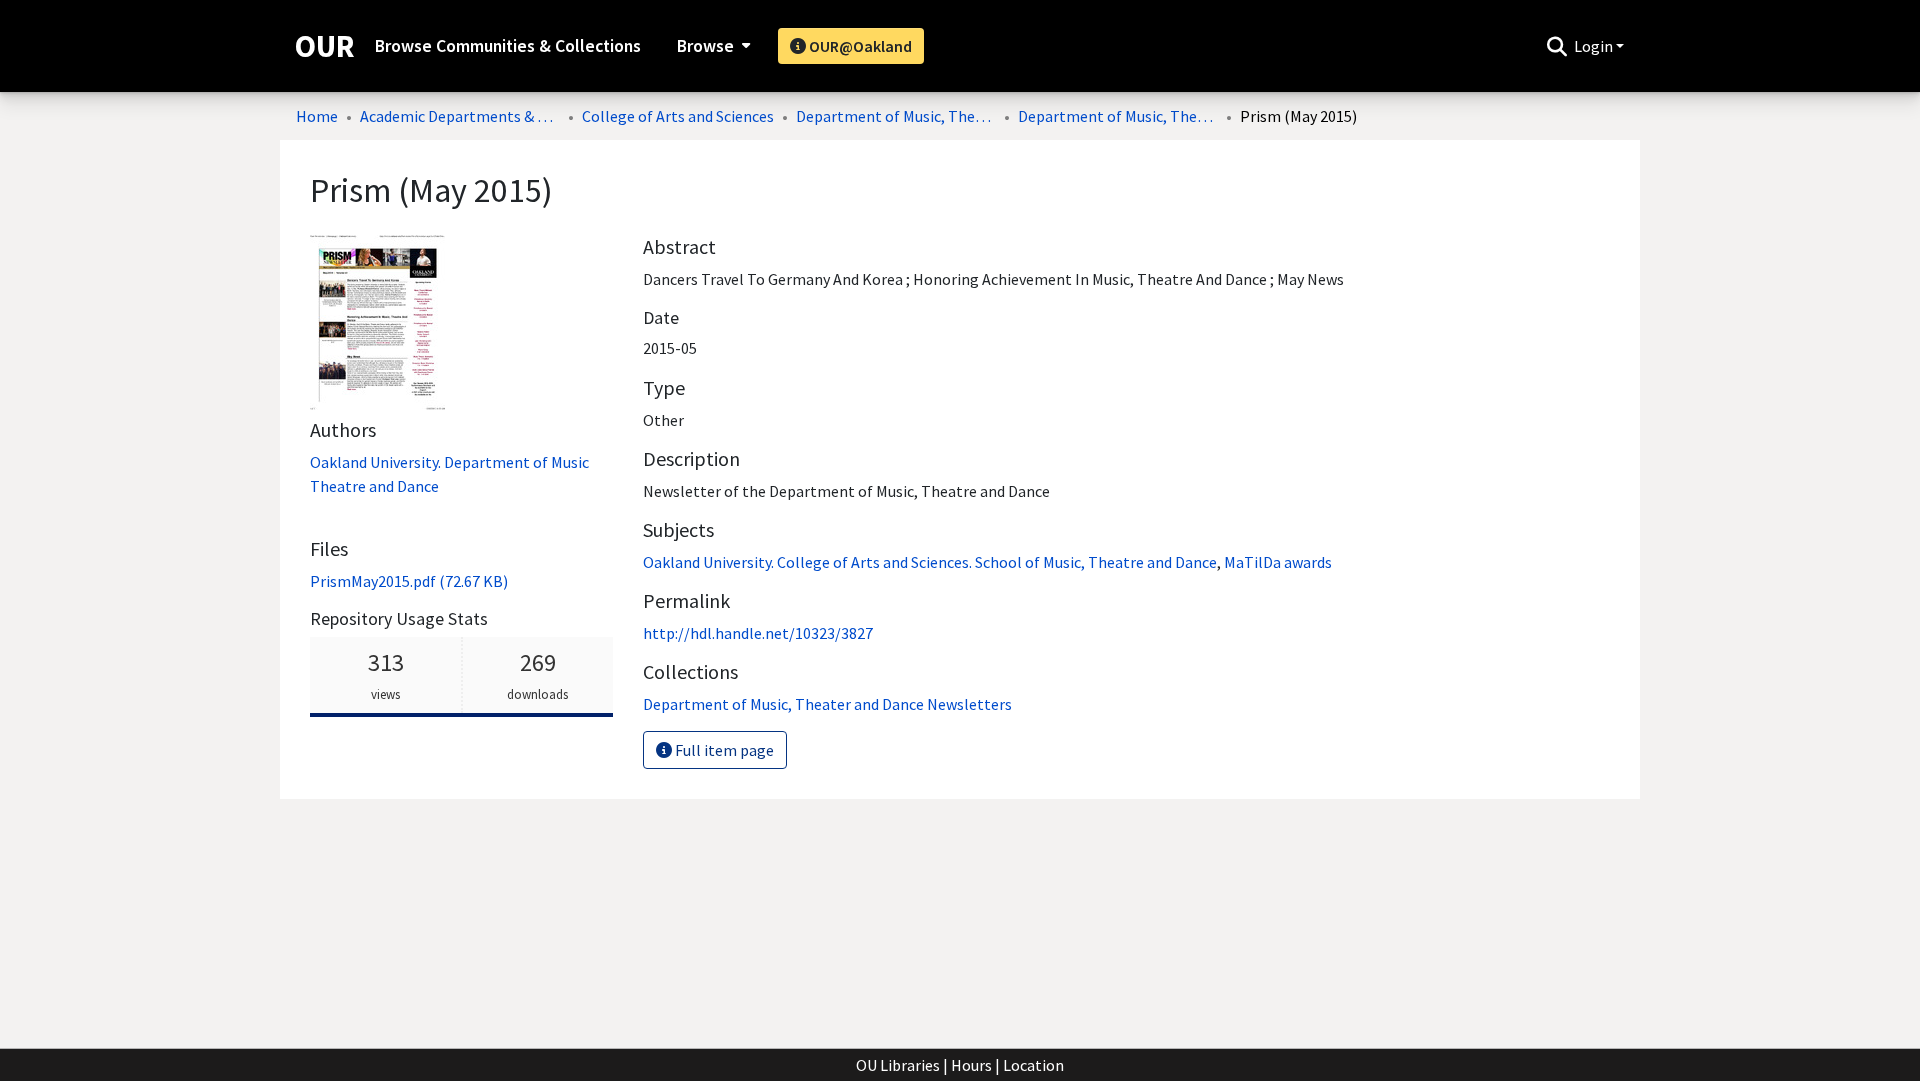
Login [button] (1595, 46)
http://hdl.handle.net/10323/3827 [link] (758, 633)
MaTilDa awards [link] (1278, 562)
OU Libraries (898, 1065)
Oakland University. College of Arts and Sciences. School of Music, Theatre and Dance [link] (930, 562)
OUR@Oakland (859, 46)
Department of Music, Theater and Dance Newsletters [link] (1118, 116)
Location (1033, 1065)
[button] (1556, 46)
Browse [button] (705, 46)
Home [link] (317, 116)
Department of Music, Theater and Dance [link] (896, 116)
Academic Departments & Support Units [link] (460, 116)
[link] (409, 581)
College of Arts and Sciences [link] (678, 116)
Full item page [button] (723, 750)
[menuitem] (711, 46)
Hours (971, 1065)
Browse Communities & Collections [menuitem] (508, 46)
